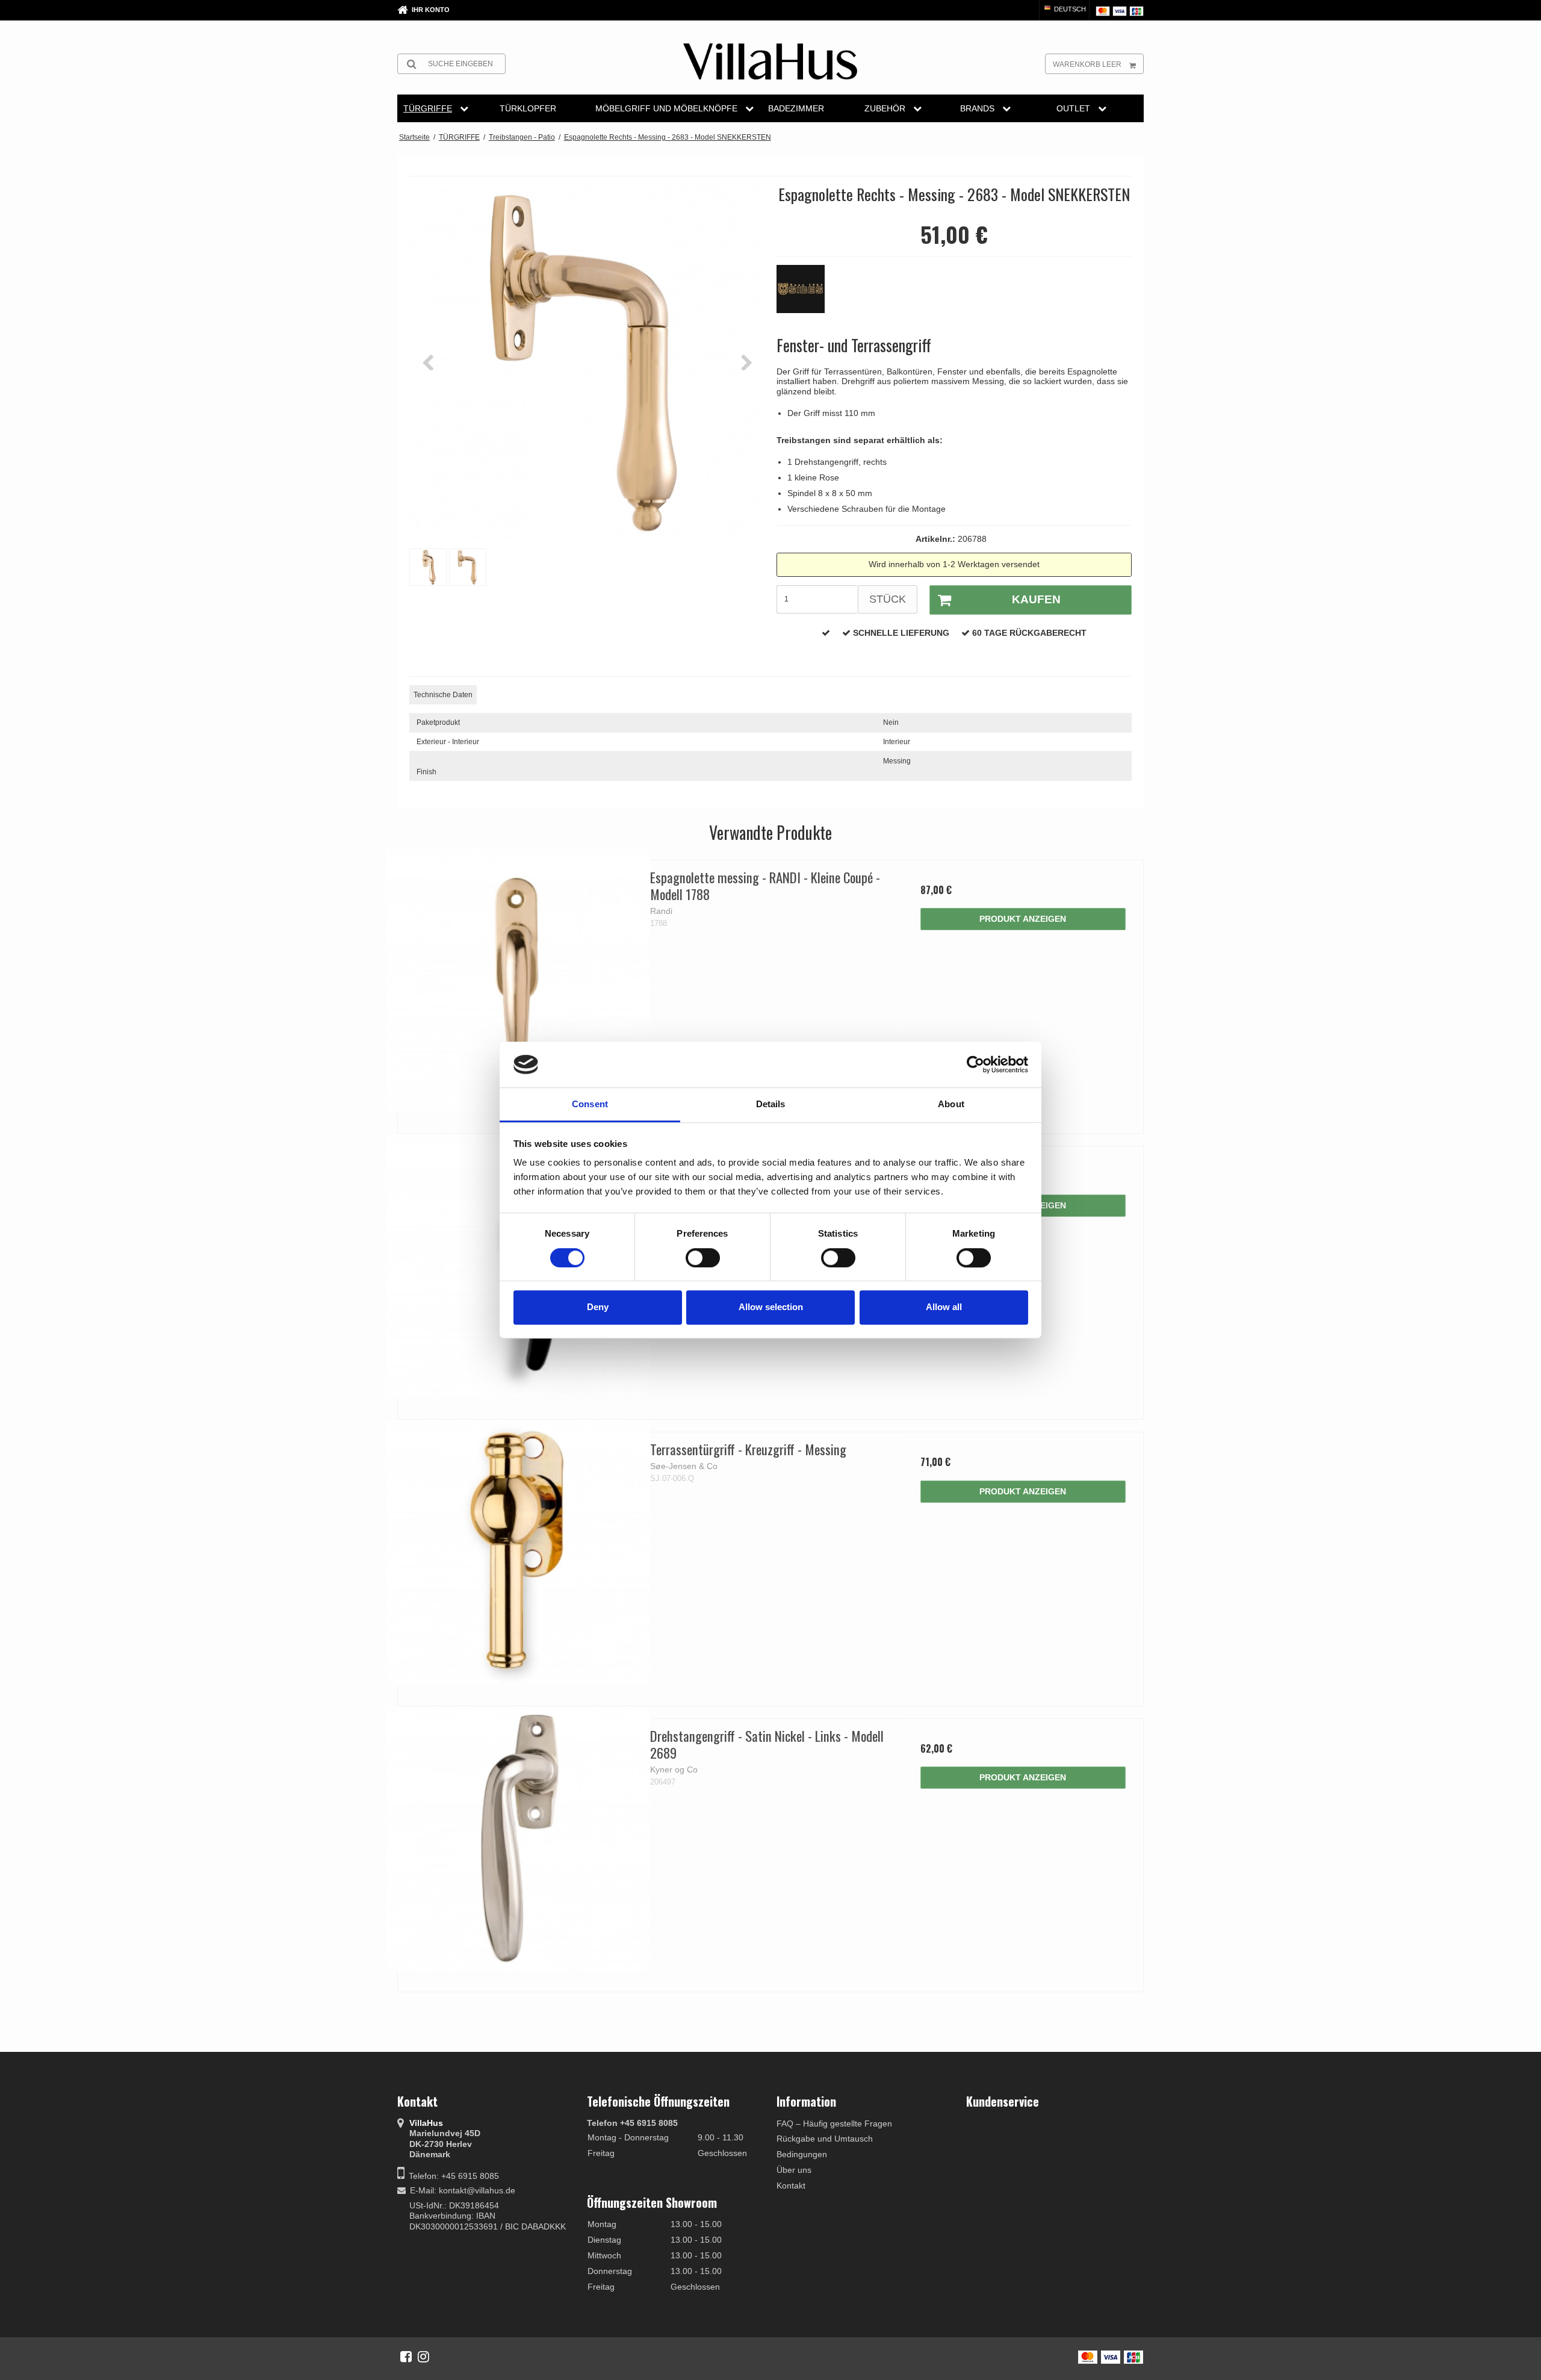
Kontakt (791, 2186)
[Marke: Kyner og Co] (807, 295)
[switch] (703, 1258)
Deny (598, 1307)
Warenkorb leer (1087, 64)
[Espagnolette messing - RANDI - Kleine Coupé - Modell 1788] (518, 980)
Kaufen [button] (1036, 599)
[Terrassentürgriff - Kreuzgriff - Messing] (518, 1552)
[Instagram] (423, 2357)
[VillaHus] (770, 61)
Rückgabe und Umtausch (825, 2139)
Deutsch (1069, 9)
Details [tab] (771, 1105)
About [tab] (951, 1105)
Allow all (944, 1307)
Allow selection (771, 1307)
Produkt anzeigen (1023, 919)
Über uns (794, 2170)
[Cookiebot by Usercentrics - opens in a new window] (975, 1064)
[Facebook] (406, 2357)
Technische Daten (443, 695)
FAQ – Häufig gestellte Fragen (834, 2124)
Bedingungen (802, 2154)
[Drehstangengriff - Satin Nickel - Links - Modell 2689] (518, 1839)
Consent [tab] (590, 1105)
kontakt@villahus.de (477, 2190)
